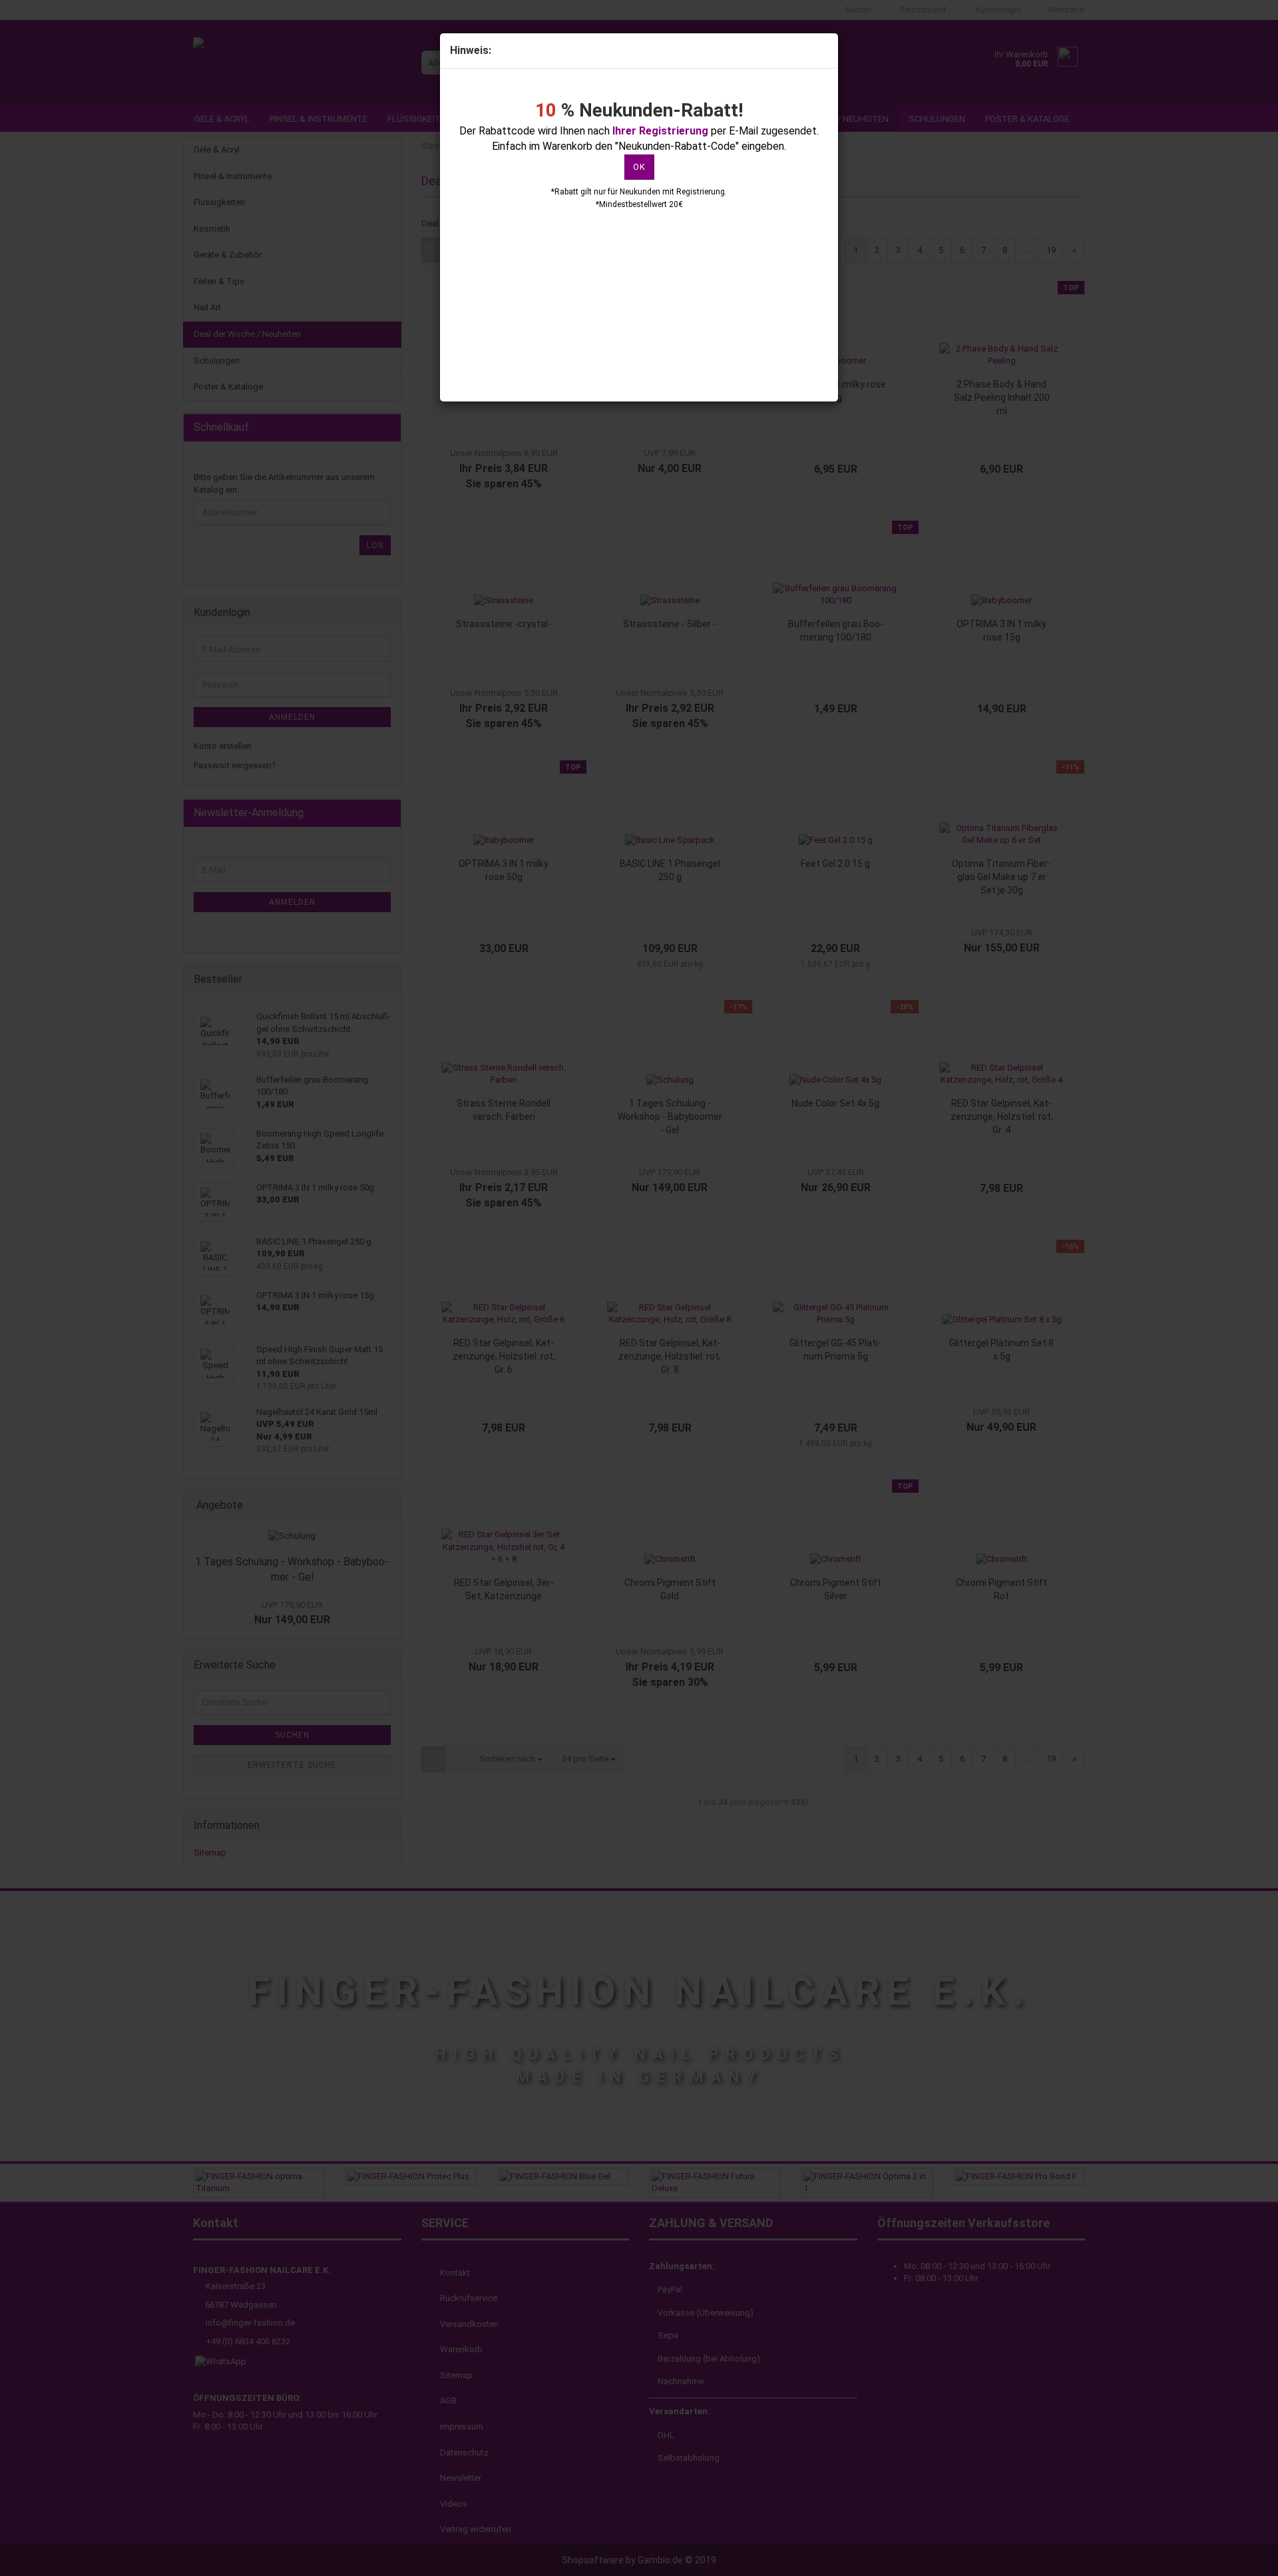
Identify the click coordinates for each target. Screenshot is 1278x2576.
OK (639, 167)
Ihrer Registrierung (660, 131)
